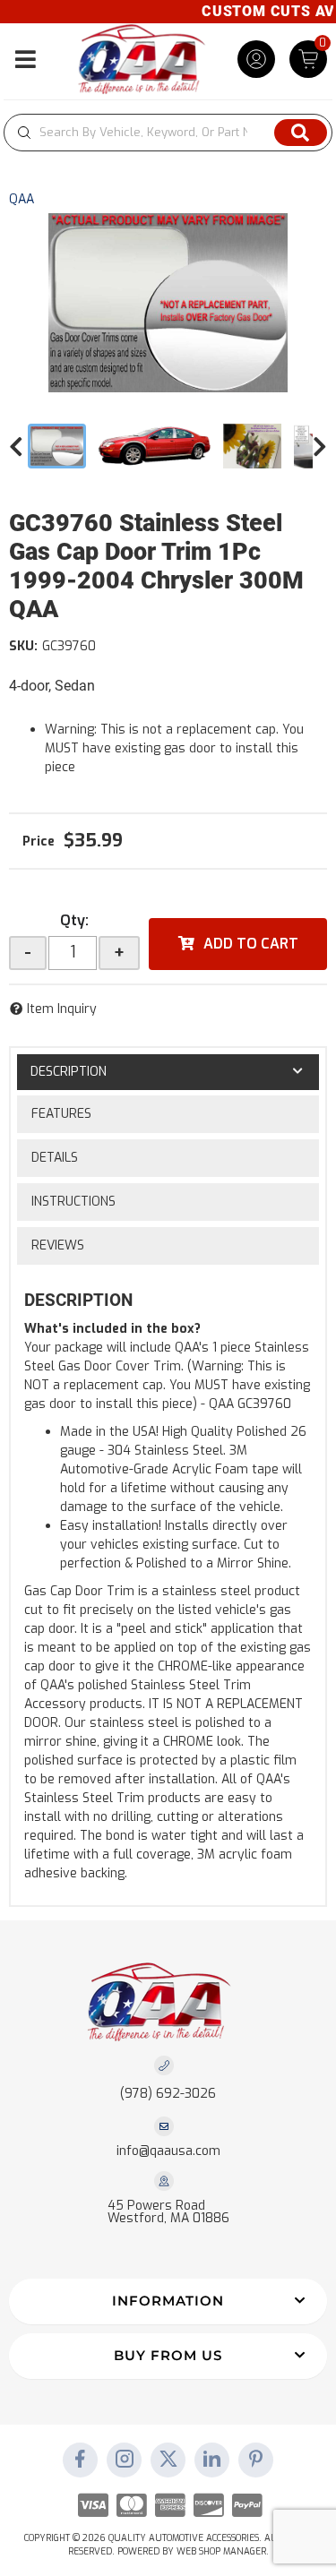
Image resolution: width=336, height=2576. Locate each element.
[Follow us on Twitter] (168, 2460)
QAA (22, 199)
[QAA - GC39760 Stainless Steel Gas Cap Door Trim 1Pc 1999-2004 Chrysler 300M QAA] (168, 303)
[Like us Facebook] (81, 2460)
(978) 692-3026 (168, 2094)
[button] (168, 133)
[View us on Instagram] (125, 2460)
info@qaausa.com (168, 2151)
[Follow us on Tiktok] (212, 2460)
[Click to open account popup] (256, 59)
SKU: (23, 646)
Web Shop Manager (221, 2551)
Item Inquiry (62, 1009)
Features (61, 1114)
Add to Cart (251, 944)
